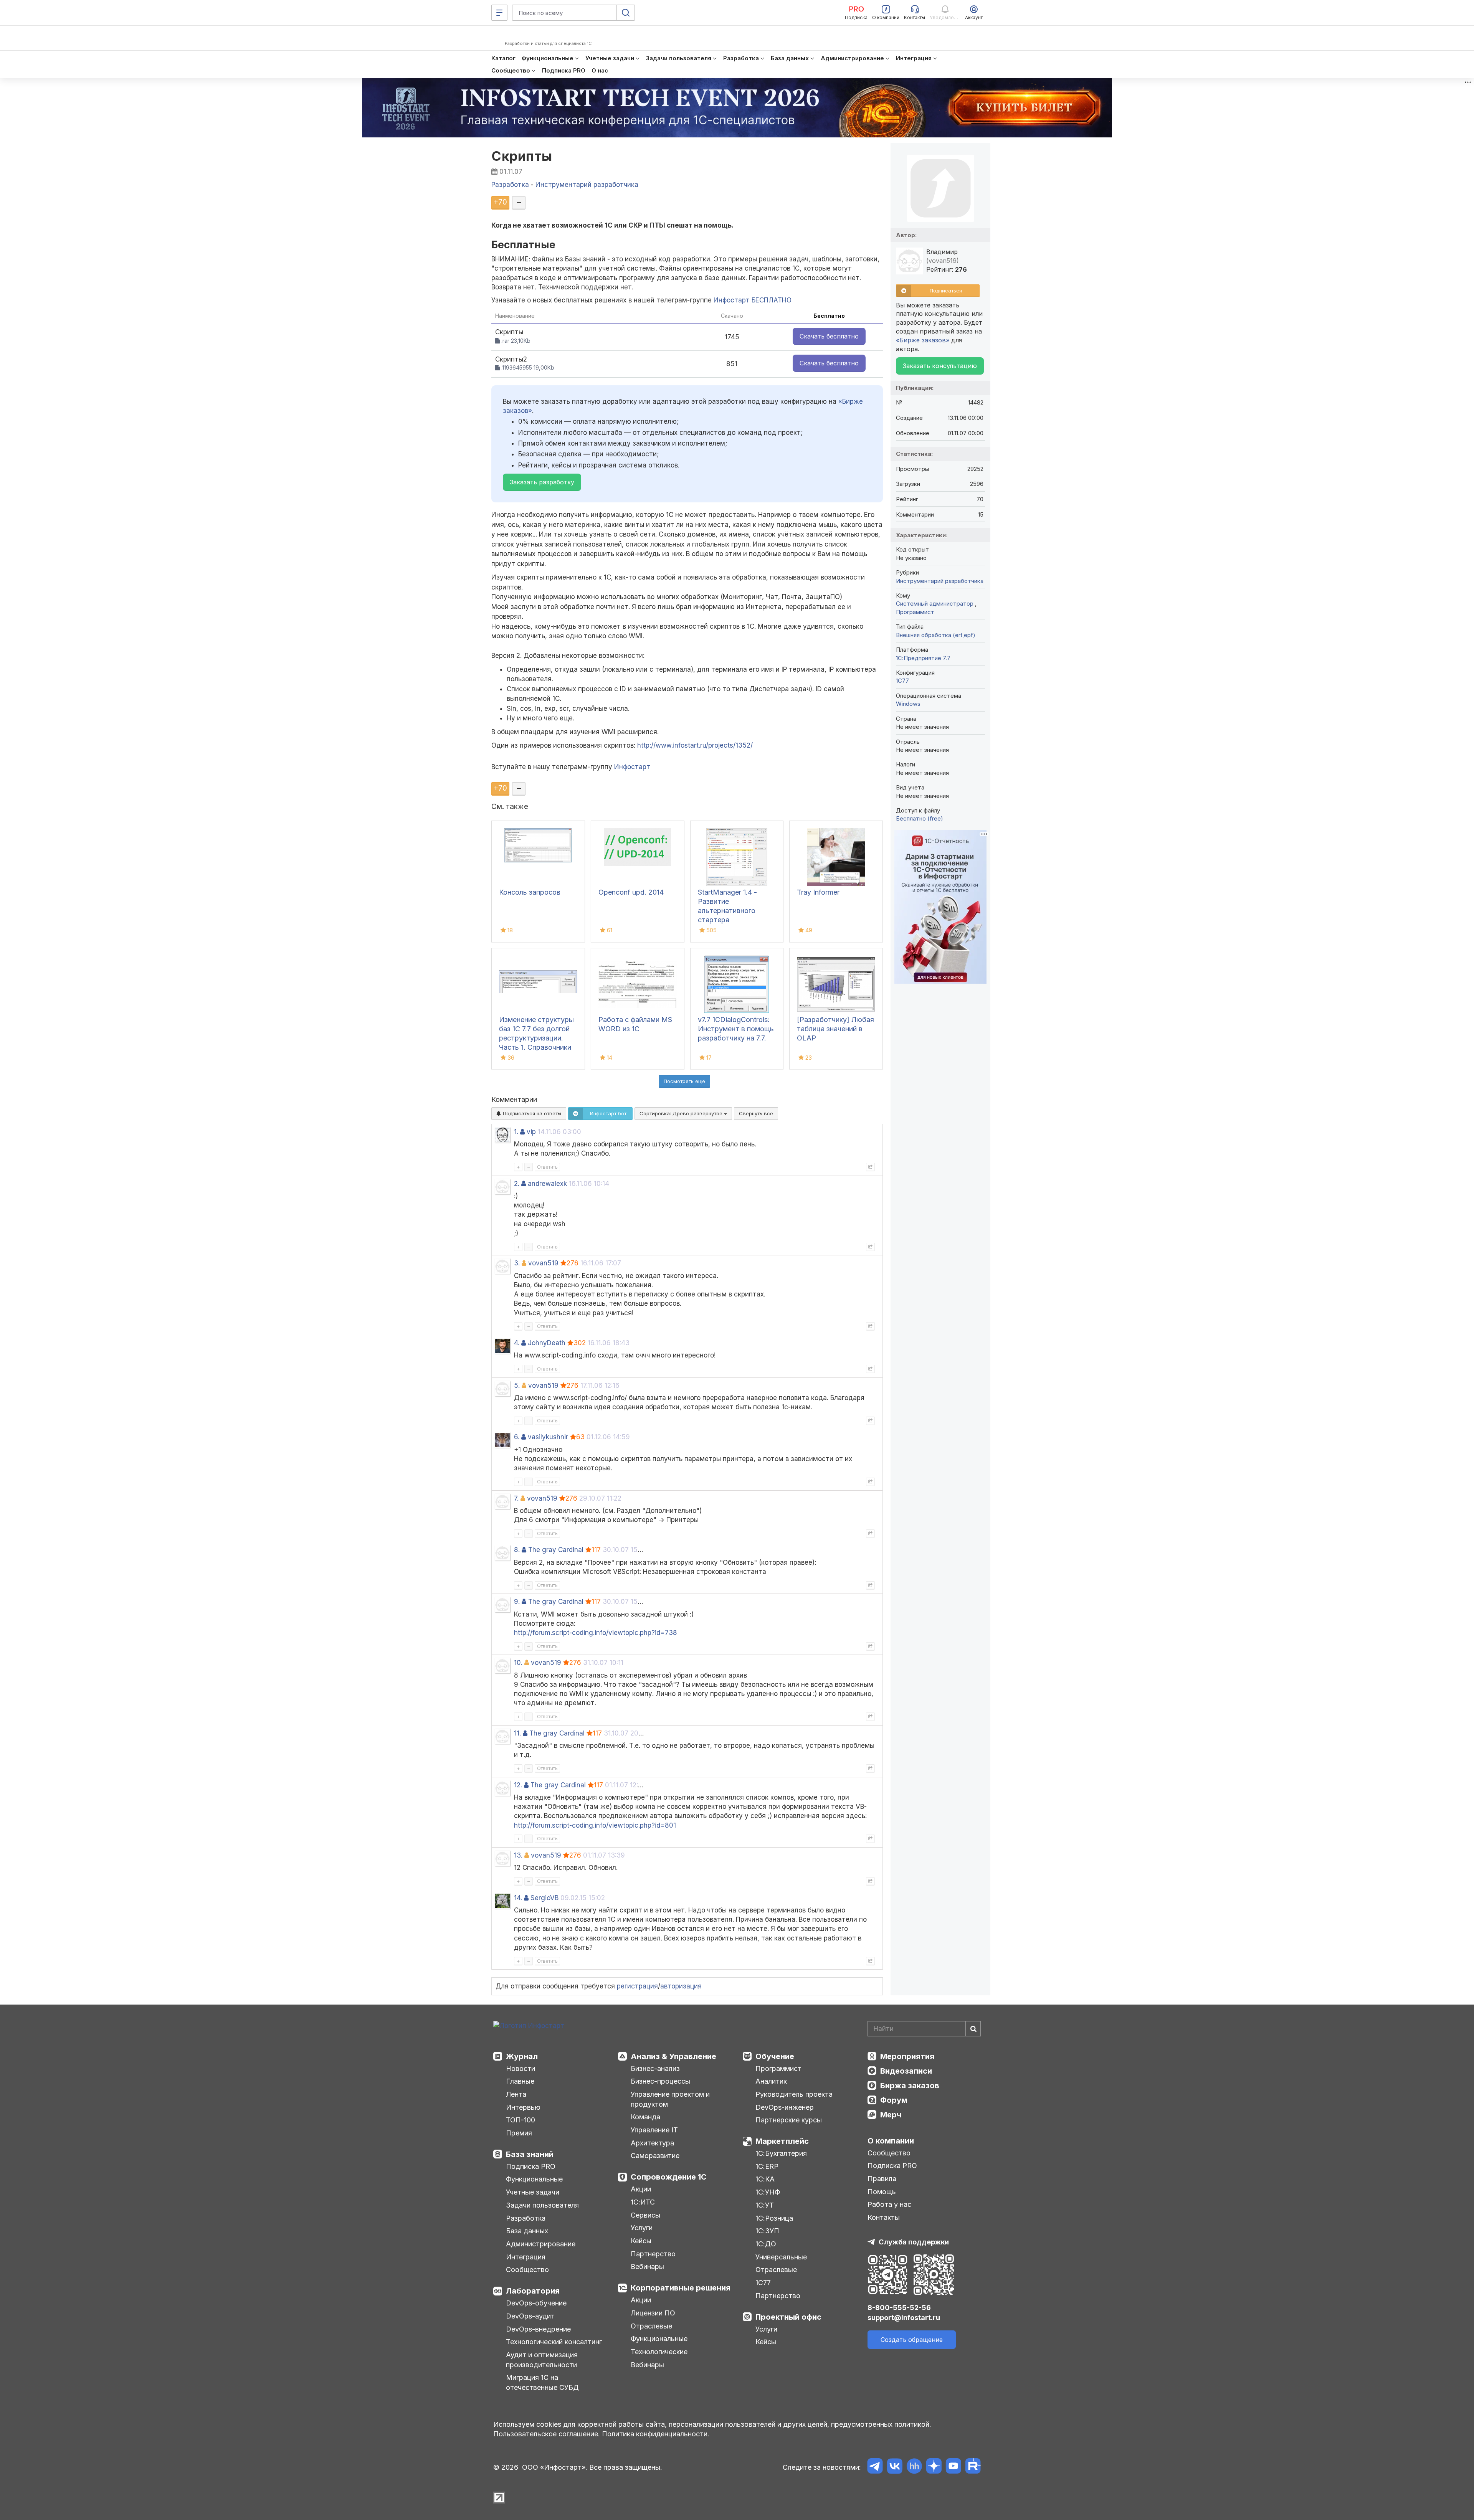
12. (518, 1785)
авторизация (681, 1986)
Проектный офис (788, 2317)
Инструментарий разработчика (940, 581)
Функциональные (534, 2179)
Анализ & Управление (673, 2056)
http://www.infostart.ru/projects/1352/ (695, 745)
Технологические (659, 2352)
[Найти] (973, 2029)
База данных (527, 2231)
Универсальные (781, 2257)
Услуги (642, 2228)
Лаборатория (533, 2291)
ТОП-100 (521, 2120)
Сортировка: (682, 1113)
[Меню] (499, 13)
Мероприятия (907, 2056)
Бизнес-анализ (655, 2068)
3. (517, 1263)
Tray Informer (818, 892)
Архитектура (652, 2143)
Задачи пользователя (542, 2205)
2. (517, 1184)
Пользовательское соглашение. (547, 2434)
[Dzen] (934, 2467)
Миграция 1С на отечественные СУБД (542, 2382)
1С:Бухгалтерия (781, 2153)
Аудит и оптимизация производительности (542, 2360)
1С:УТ (765, 2205)
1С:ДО (766, 2244)
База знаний (530, 2154)
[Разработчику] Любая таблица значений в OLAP (835, 1029)
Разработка (526, 2218)
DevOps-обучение (536, 2303)
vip (531, 1132)
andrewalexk (547, 1184)
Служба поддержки (914, 2242)
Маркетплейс (782, 2141)
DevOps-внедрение (538, 2329)
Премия (519, 2133)
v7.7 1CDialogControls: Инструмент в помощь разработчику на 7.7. (736, 1029)
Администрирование (541, 2244)
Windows (908, 704)
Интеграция (526, 2257)
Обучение (775, 2056)
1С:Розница (774, 2218)
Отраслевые (651, 2326)
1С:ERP (767, 2166)
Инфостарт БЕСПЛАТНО (753, 300)
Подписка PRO (531, 2166)
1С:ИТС (643, 2202)
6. (517, 1437)
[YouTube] (953, 2467)
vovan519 (543, 1263)
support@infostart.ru (904, 2318)
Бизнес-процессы (660, 2081)
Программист (915, 612)
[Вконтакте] (895, 2467)
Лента (516, 2094)
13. (518, 1855)
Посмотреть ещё (684, 1081)
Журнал (522, 2056)
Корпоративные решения (681, 2288)
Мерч (891, 2115)
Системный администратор (935, 604)
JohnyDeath (547, 1343)
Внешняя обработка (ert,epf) (936, 635)
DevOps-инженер (785, 2107)
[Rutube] (973, 2467)
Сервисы (645, 2215)
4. (517, 1343)
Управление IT (654, 2130)
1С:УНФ (768, 2192)
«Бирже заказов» (923, 340)
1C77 (902, 681)
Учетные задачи (533, 2192)
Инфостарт (632, 767)
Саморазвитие (655, 2156)
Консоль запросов (530, 892)
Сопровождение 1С (669, 2177)
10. (518, 1663)
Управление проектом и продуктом (670, 2099)
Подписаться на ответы (531, 1113)
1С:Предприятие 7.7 (923, 658)
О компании (891, 2141)
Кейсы (641, 2241)
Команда (645, 2117)
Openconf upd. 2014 (631, 892)
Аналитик (771, 2081)
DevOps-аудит (530, 2316)
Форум (894, 2100)
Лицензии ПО (653, 2313)
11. (517, 1733)
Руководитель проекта (794, 2094)
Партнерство (653, 2254)
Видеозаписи (906, 2071)
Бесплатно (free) (920, 818)
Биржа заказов (910, 2086)
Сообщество (527, 2270)
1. (516, 1132)
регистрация (637, 1986)
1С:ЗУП (767, 2231)
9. (517, 1602)
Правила (882, 2179)
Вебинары (647, 2267)
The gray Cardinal (556, 1550)
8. (517, 1550)
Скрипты (522, 156)
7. (516, 1498)
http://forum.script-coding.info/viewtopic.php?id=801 (595, 1825)
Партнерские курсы (789, 2120)
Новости (521, 2068)
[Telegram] (875, 2467)
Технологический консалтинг (554, 2342)
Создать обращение (912, 2340)
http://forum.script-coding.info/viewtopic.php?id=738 (596, 1633)
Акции (641, 2189)
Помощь (882, 2192)
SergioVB (544, 1898)
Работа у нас (889, 2204)
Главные (520, 2081)
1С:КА (765, 2179)
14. (518, 1898)
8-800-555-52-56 (899, 2308)
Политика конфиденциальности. (656, 2434)
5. (517, 1386)
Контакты (884, 2217)
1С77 (763, 2283)
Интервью (523, 2107)
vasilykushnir (548, 1437)
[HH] (914, 2467)
